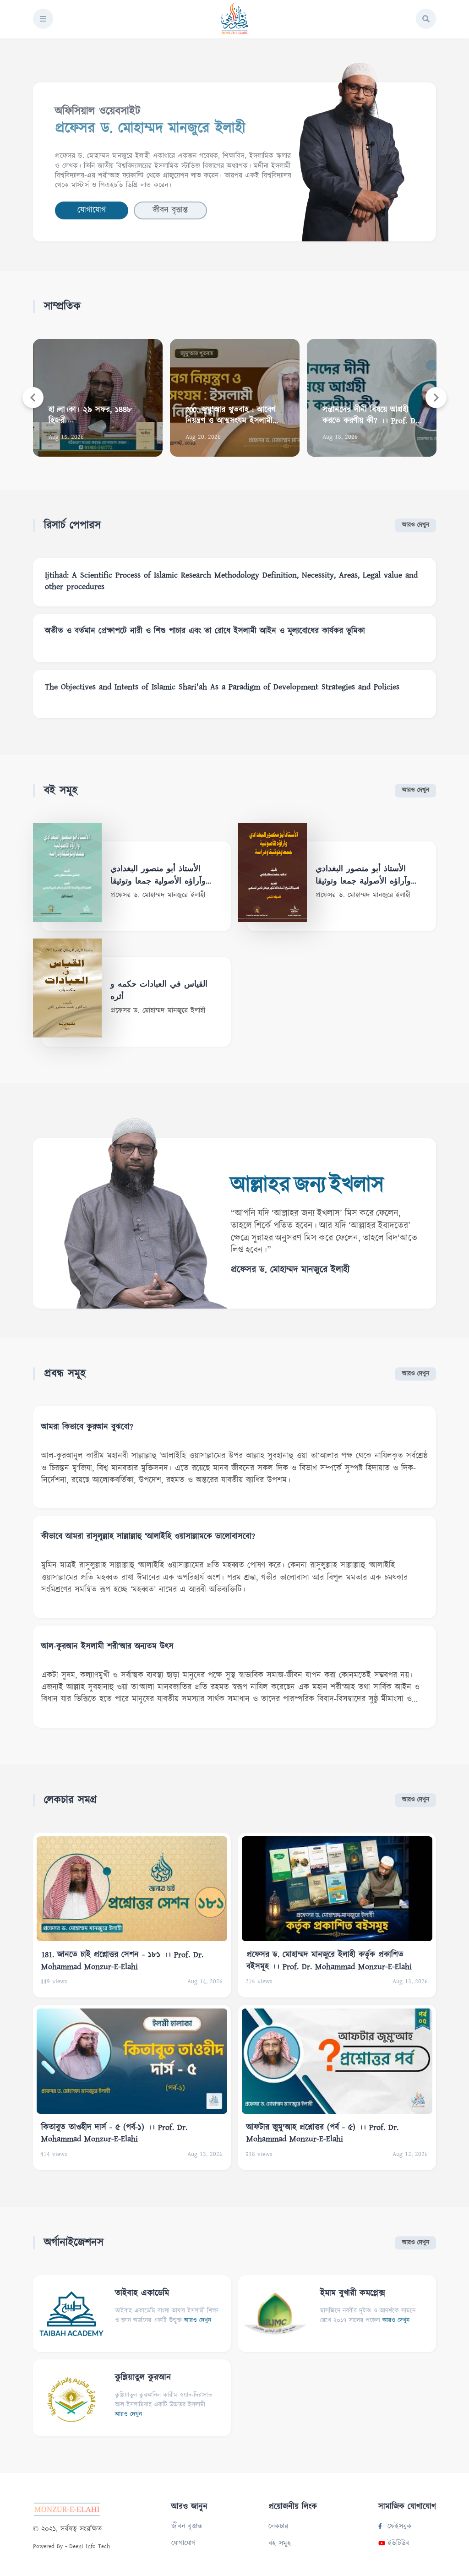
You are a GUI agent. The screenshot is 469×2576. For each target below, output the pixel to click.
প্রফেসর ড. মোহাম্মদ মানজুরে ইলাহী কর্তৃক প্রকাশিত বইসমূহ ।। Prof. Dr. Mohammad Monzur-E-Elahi (329, 1960)
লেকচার (278, 2526)
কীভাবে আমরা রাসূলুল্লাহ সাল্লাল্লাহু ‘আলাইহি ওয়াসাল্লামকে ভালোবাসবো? (148, 1537)
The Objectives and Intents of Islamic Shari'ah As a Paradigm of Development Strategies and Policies (222, 687)
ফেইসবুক (400, 2526)
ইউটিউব (398, 2543)
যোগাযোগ (92, 210)
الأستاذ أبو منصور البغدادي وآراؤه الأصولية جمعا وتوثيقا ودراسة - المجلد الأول (158, 876)
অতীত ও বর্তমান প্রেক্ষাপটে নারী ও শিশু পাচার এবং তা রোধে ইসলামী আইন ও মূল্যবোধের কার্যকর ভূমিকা (205, 631)
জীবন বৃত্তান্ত (170, 210)
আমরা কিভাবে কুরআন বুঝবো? (87, 1427)
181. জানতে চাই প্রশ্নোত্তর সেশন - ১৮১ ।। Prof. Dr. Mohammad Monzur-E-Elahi (122, 1960)
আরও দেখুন (416, 525)
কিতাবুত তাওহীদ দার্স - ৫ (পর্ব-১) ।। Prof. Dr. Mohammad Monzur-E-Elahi (114, 2133)
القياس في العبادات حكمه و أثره (159, 991)
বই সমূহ (280, 2543)
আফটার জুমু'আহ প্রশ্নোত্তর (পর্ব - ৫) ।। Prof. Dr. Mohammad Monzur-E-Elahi (322, 2133)
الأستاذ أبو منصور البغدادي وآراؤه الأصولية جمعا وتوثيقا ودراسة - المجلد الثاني (363, 876)
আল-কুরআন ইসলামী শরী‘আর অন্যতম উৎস (107, 1647)
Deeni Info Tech (90, 2546)
